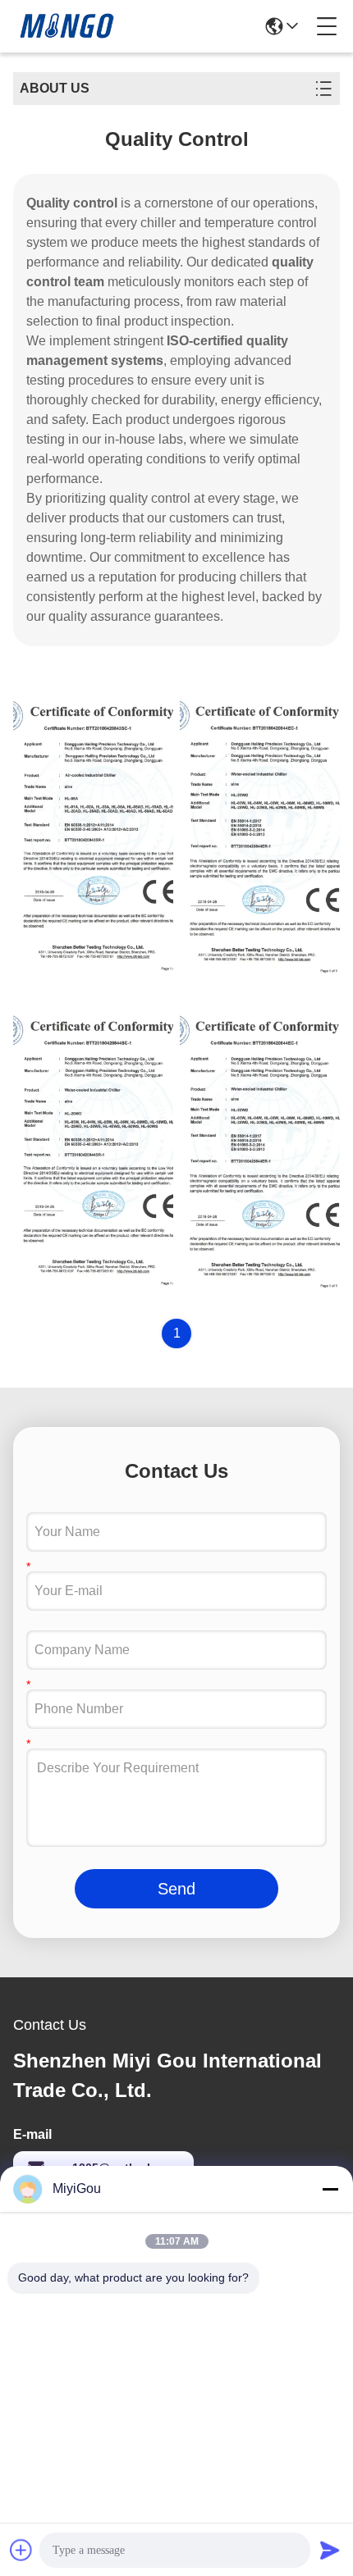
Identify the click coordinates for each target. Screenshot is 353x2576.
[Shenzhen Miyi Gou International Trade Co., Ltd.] (69, 26)
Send (176, 1889)
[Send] (330, 2550)
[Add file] (21, 2550)
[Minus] (330, 2189)
